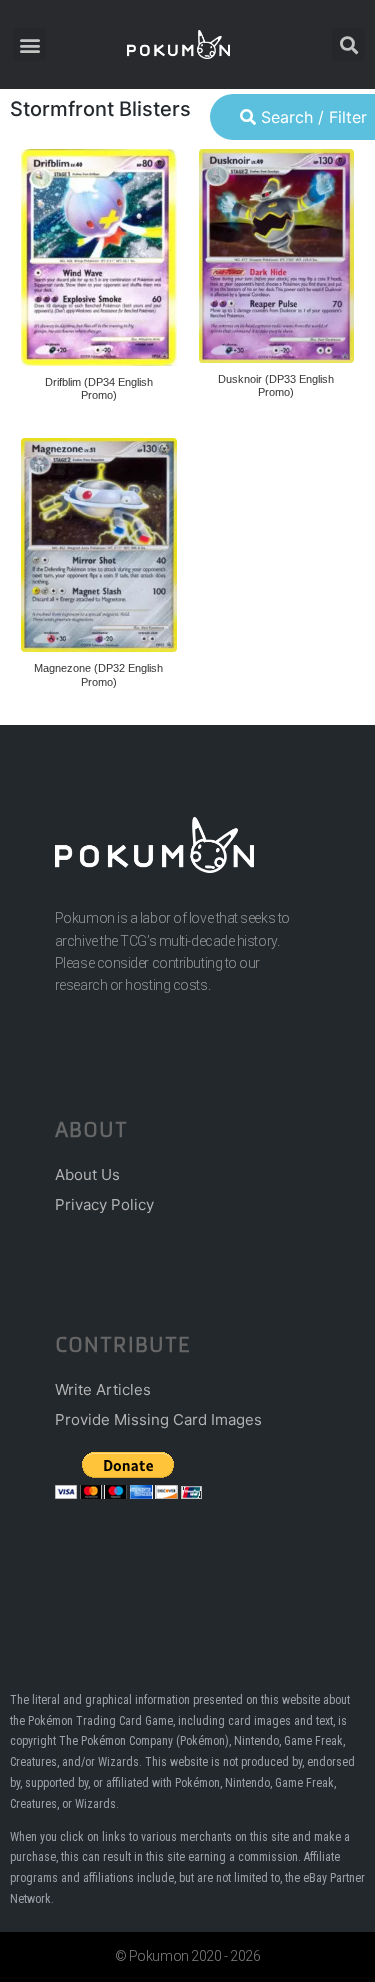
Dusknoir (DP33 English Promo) (276, 385)
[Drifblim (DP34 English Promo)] (99, 257)
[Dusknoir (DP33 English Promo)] (277, 256)
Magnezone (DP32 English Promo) (98, 674)
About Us (87, 1174)
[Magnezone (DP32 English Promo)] (99, 545)
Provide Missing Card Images (158, 1419)
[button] (29, 44)
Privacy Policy (104, 1204)
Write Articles (103, 1389)
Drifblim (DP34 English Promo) (99, 388)
